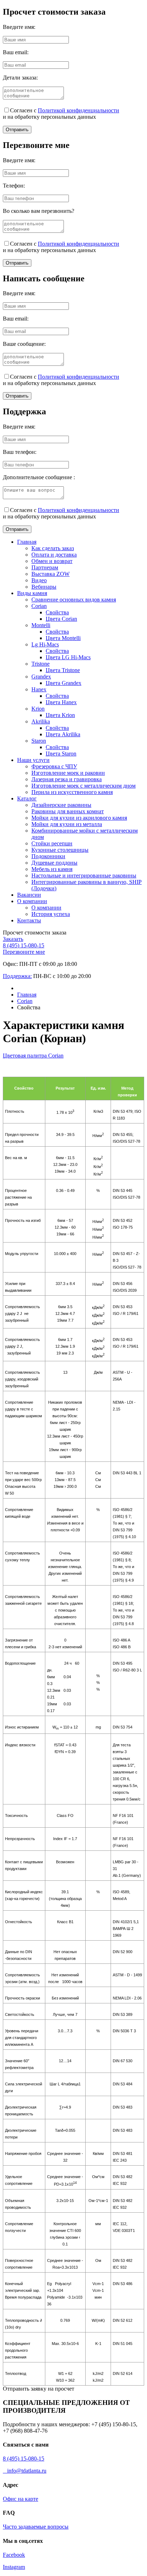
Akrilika (41, 721)
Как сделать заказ (53, 548)
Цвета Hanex (61, 702)
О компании (32, 901)
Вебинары (44, 587)
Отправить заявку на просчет (39, 2389)
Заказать (13, 939)
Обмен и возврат (52, 561)
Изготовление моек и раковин (68, 773)
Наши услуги (33, 760)
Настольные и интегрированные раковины (84, 875)
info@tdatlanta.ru (25, 2471)
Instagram (14, 2567)
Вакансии (29, 895)
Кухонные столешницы (60, 850)
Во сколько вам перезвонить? (39, 211)
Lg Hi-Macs (45, 644)
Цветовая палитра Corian (33, 1056)
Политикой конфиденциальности (78, 110)
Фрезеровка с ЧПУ (54, 766)
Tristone (40, 664)
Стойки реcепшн (52, 843)
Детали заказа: (20, 78)
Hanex (39, 689)
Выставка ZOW (50, 574)
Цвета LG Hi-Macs (68, 657)
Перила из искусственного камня (72, 792)
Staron (39, 741)
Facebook (14, 2555)
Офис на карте (21, 2499)
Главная (27, 542)
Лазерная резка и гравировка (67, 779)
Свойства (57, 612)
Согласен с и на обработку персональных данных (61, 114)
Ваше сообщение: (24, 344)
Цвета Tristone (63, 670)
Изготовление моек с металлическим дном (83, 786)
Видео (39, 580)
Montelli (41, 625)
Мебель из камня (52, 869)
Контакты (29, 920)
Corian (39, 606)
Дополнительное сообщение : (39, 477)
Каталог (27, 798)
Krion (38, 709)
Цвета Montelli (63, 638)
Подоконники (48, 856)
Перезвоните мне (24, 952)
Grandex (41, 677)
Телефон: (14, 186)
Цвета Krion (60, 715)
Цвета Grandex (64, 683)
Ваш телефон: (20, 452)
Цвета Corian (61, 619)
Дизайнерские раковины (61, 805)
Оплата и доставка (54, 555)
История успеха (51, 914)
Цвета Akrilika (63, 734)
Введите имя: (19, 27)
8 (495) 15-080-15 (24, 945)
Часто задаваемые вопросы (36, 2527)
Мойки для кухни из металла (67, 824)
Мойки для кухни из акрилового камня (79, 818)
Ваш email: (16, 52)
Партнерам (45, 567)
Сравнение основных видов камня (74, 600)
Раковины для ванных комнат (68, 811)
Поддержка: (17, 976)
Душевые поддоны (54, 863)
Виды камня (32, 593)
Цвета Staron (61, 754)
